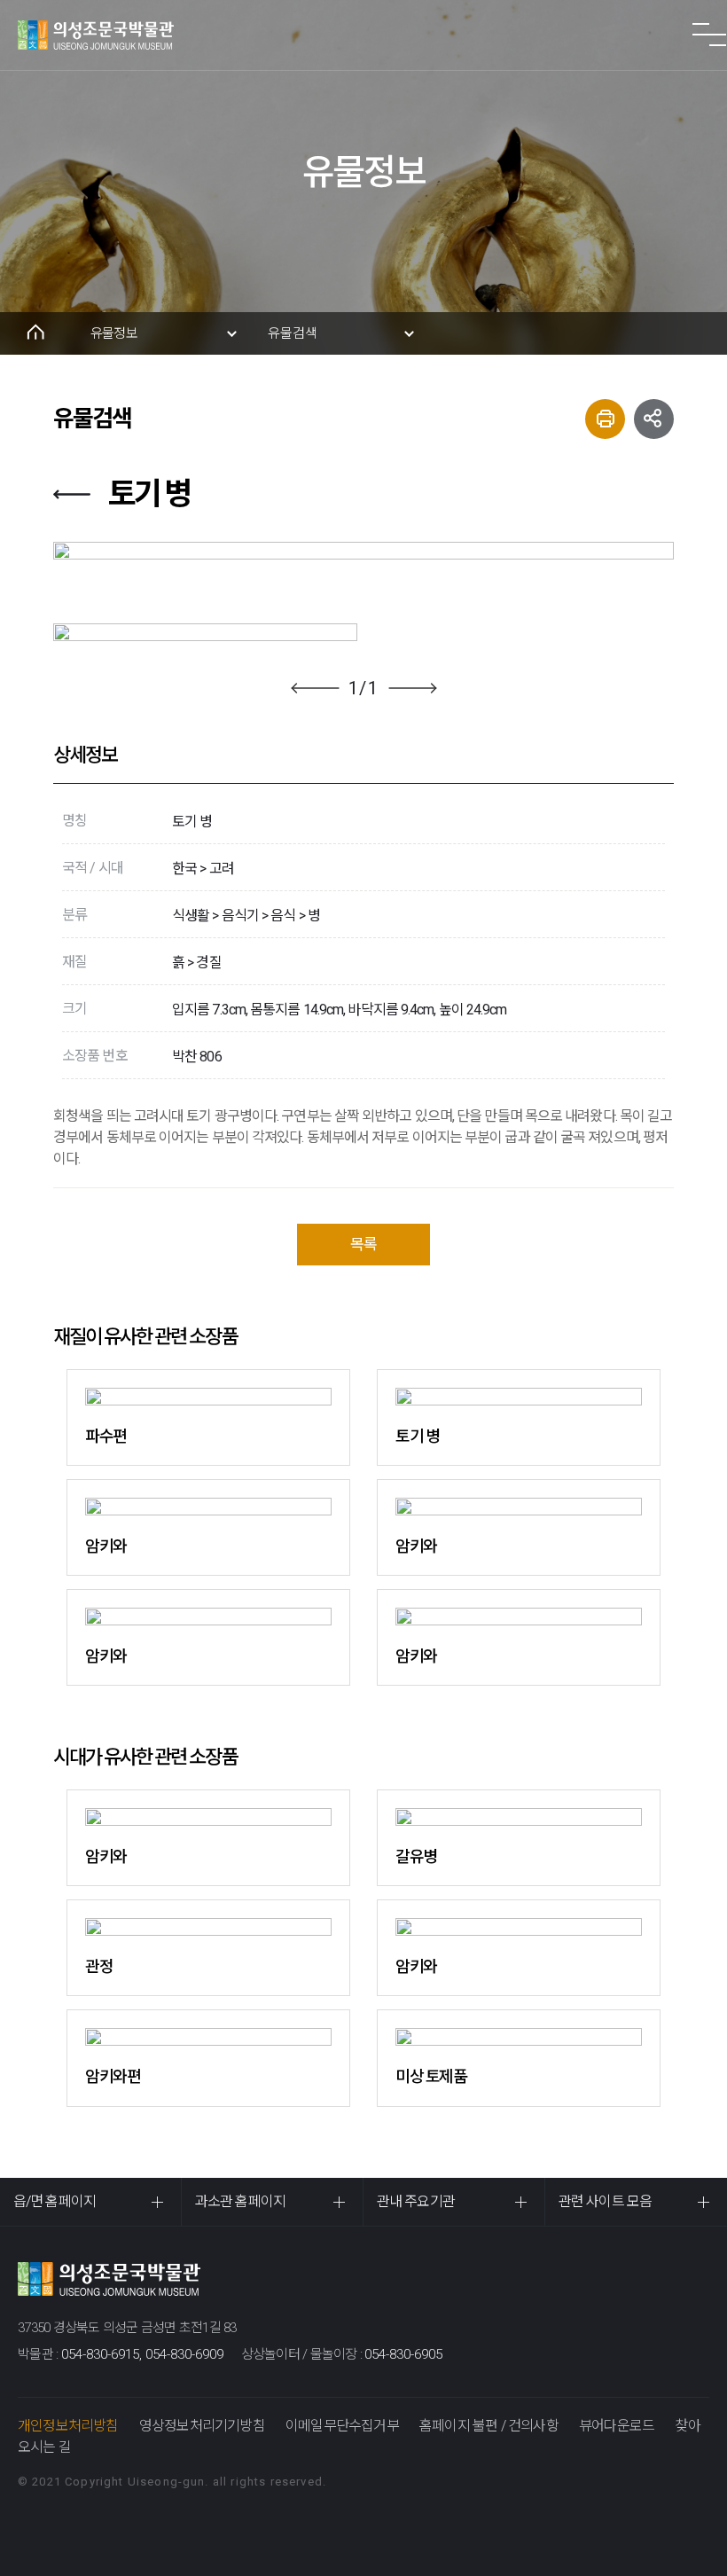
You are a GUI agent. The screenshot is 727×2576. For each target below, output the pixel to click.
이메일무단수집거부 (342, 2426)
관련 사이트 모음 (605, 2201)
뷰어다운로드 (617, 2426)
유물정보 (114, 333)
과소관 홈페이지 (240, 2201)
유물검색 (293, 333)
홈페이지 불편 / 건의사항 (489, 2426)
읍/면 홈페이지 (55, 2201)
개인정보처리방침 (68, 2426)
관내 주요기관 (416, 2201)
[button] (315, 688)
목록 (363, 1244)
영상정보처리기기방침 (202, 2426)
